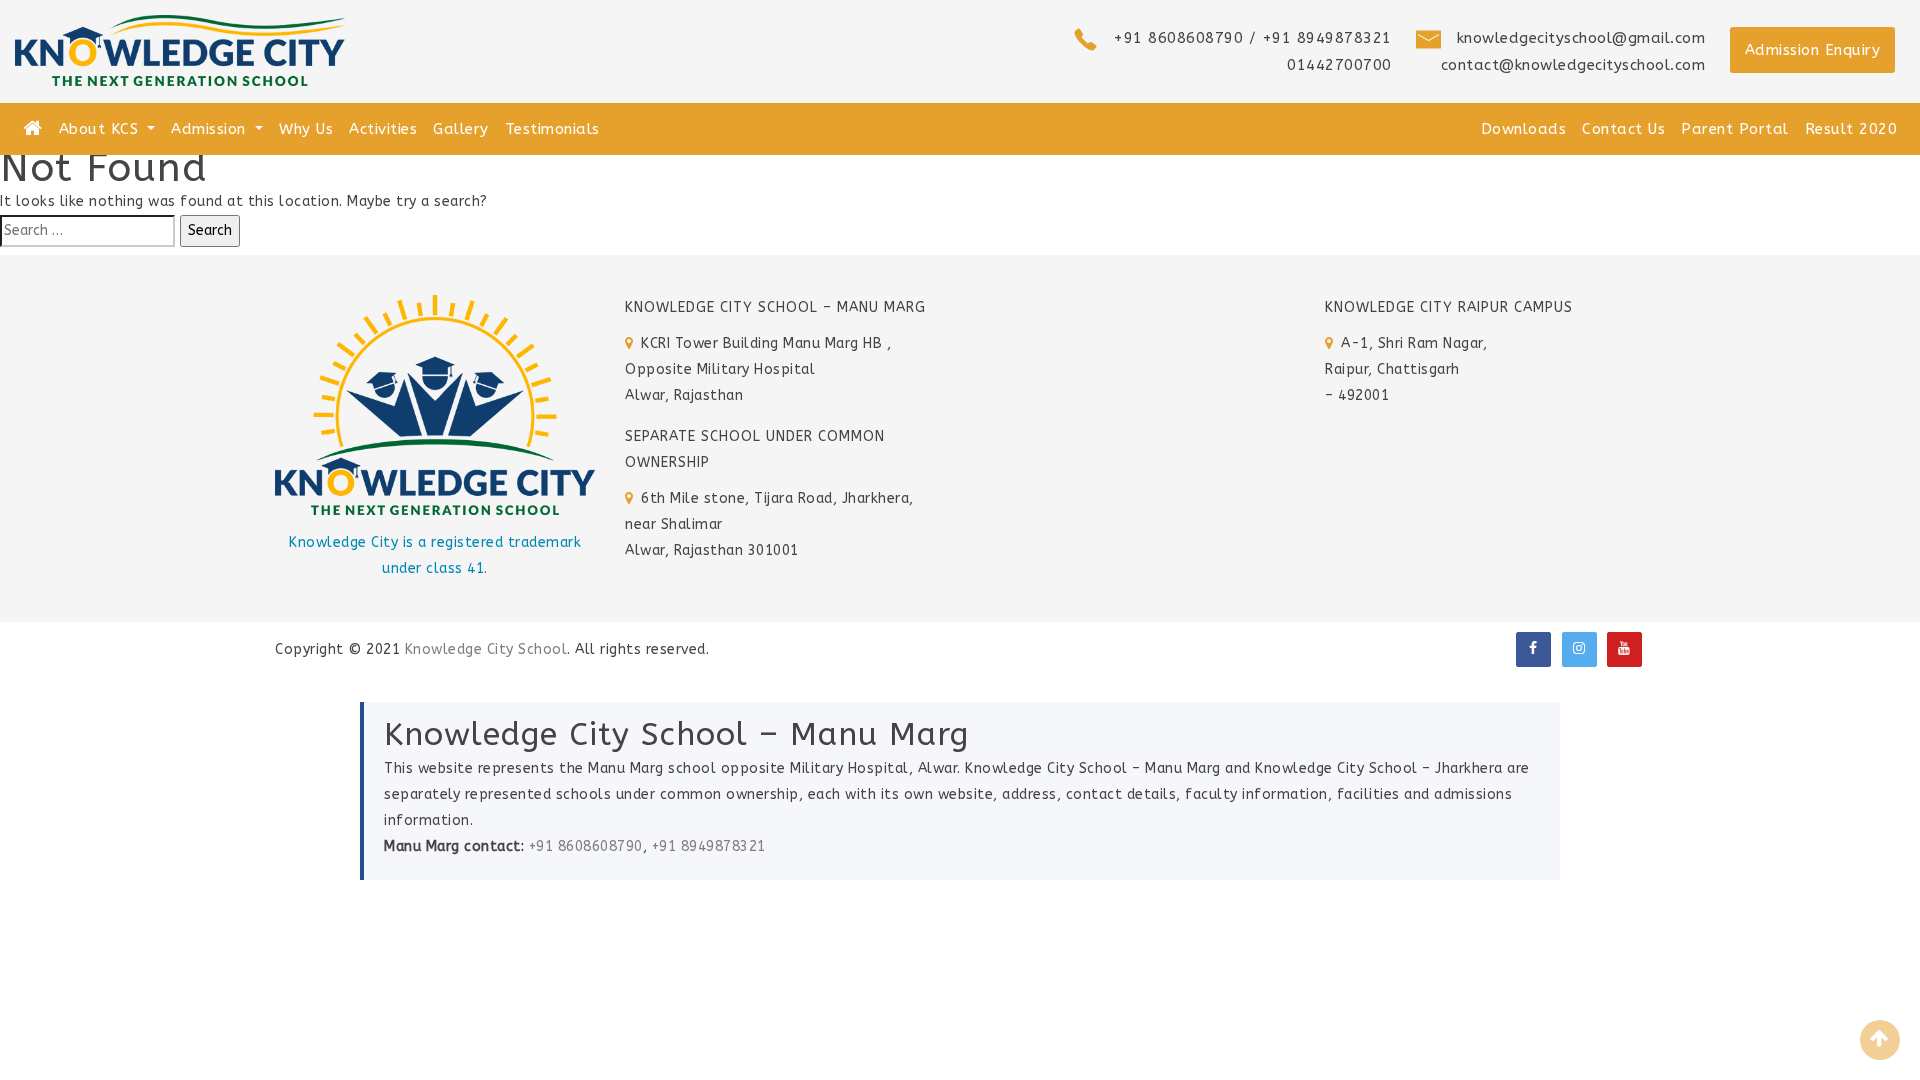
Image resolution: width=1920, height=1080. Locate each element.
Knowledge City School (486, 649)
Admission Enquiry (1813, 50)
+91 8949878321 (709, 846)
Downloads (1524, 129)
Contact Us (1623, 129)
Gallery (461, 129)
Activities (383, 129)
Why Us (306, 129)
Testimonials (552, 129)
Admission (211, 129)
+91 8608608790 (586, 846)
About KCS (101, 129)
